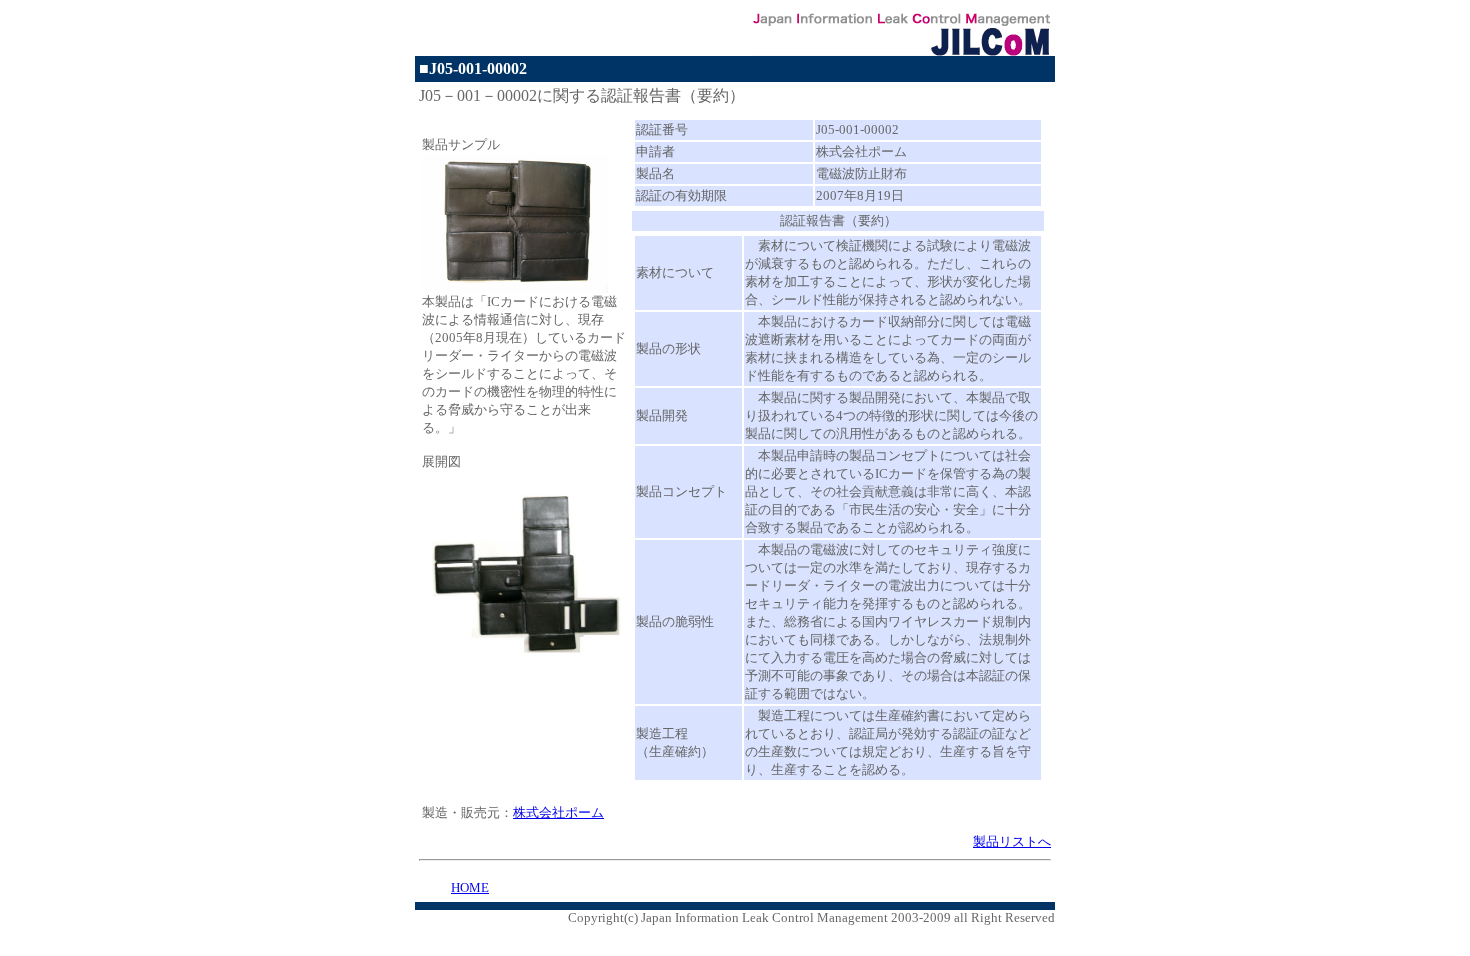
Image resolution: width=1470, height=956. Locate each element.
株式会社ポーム (558, 812)
